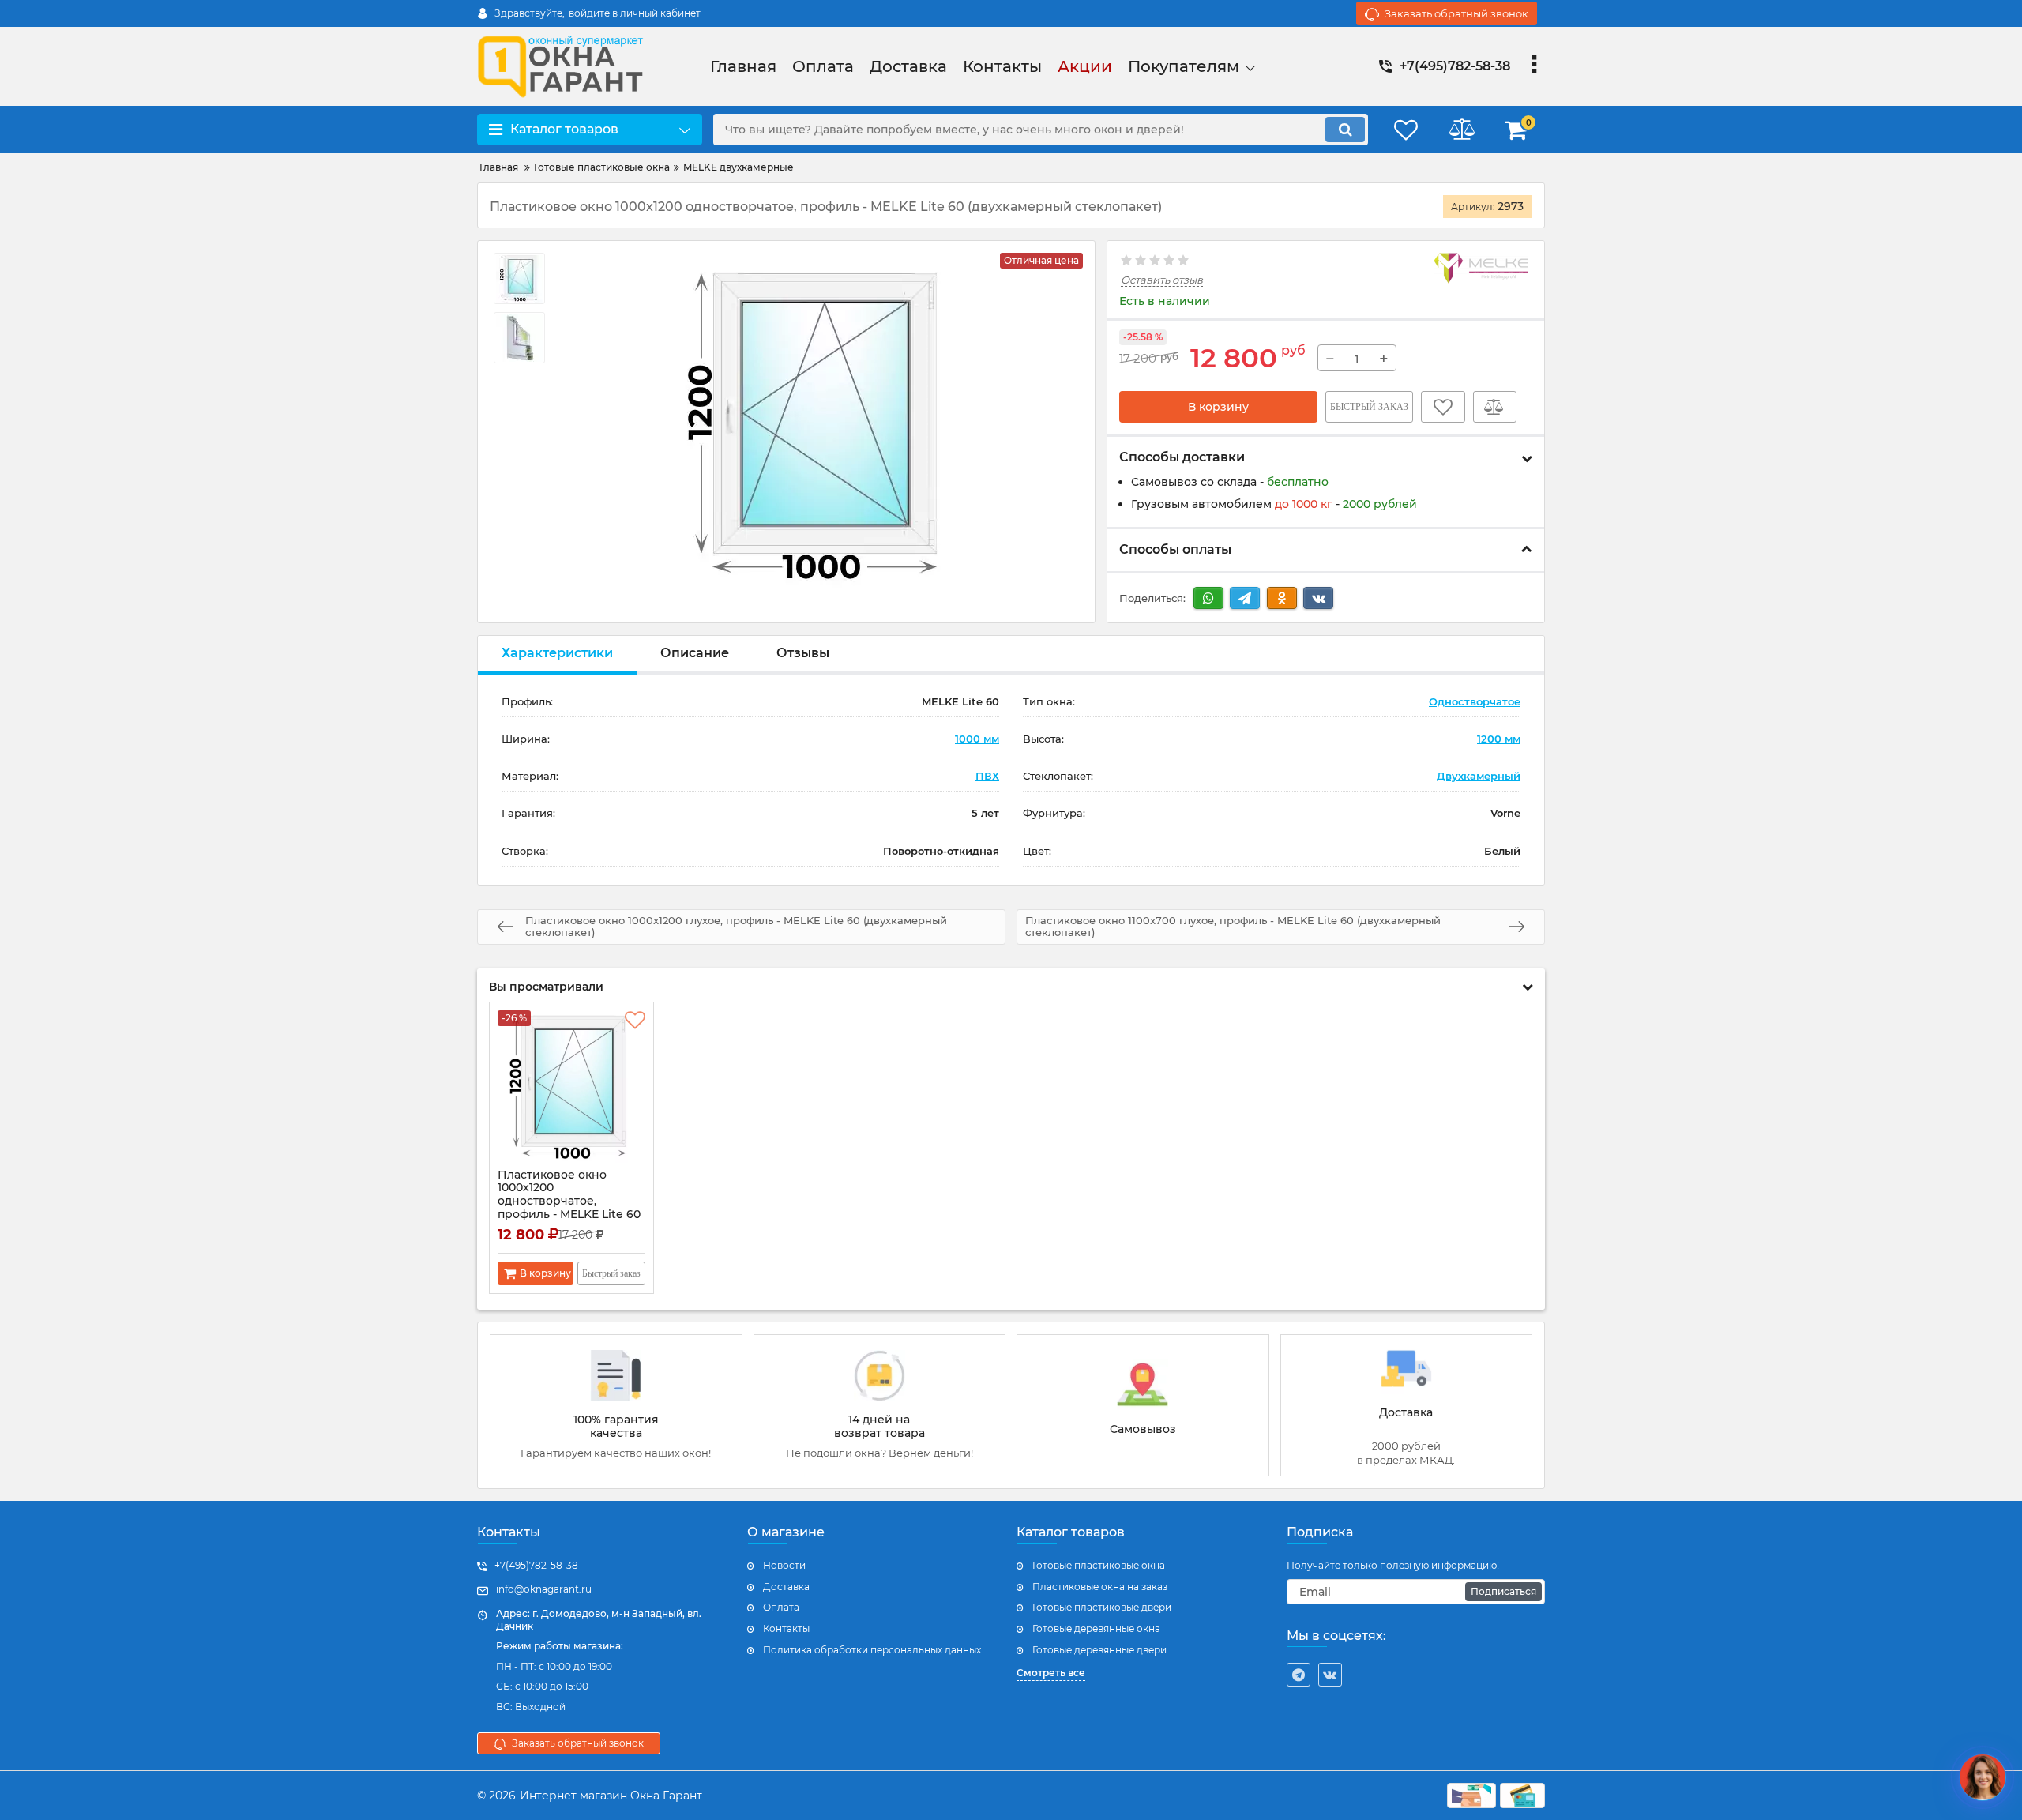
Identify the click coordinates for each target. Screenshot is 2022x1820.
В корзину (1218, 407)
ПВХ (987, 776)
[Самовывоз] (1143, 1405)
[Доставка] (1407, 1405)
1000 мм (977, 739)
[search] (1345, 130)
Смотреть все (1051, 1673)
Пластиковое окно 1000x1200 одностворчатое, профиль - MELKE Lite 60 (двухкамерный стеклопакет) (569, 1208)
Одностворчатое (1475, 701)
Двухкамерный (1479, 776)
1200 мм (1499, 739)
